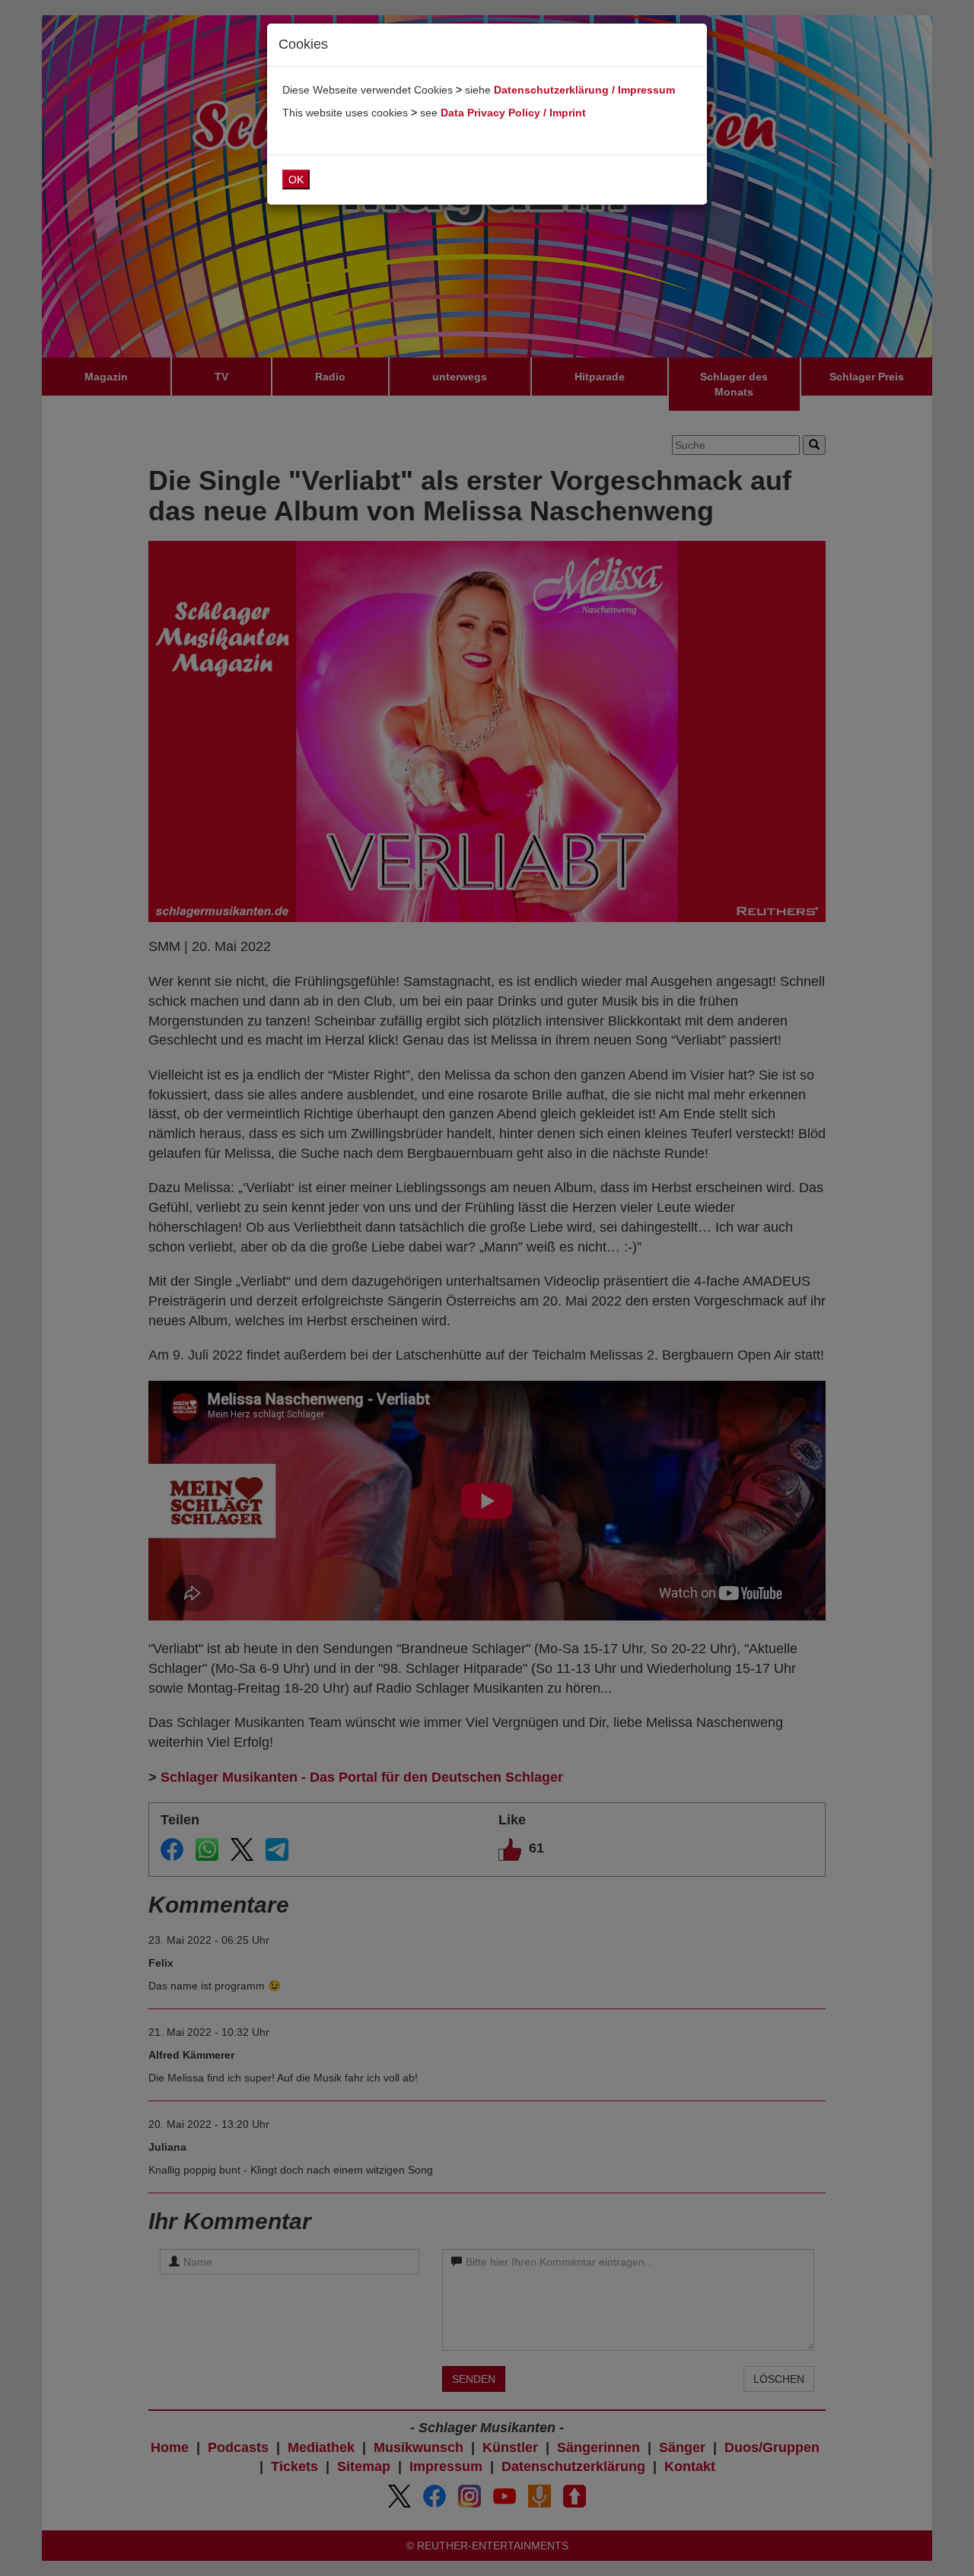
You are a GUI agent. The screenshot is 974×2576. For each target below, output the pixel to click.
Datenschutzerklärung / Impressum (584, 90)
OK (296, 180)
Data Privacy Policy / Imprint (513, 113)
